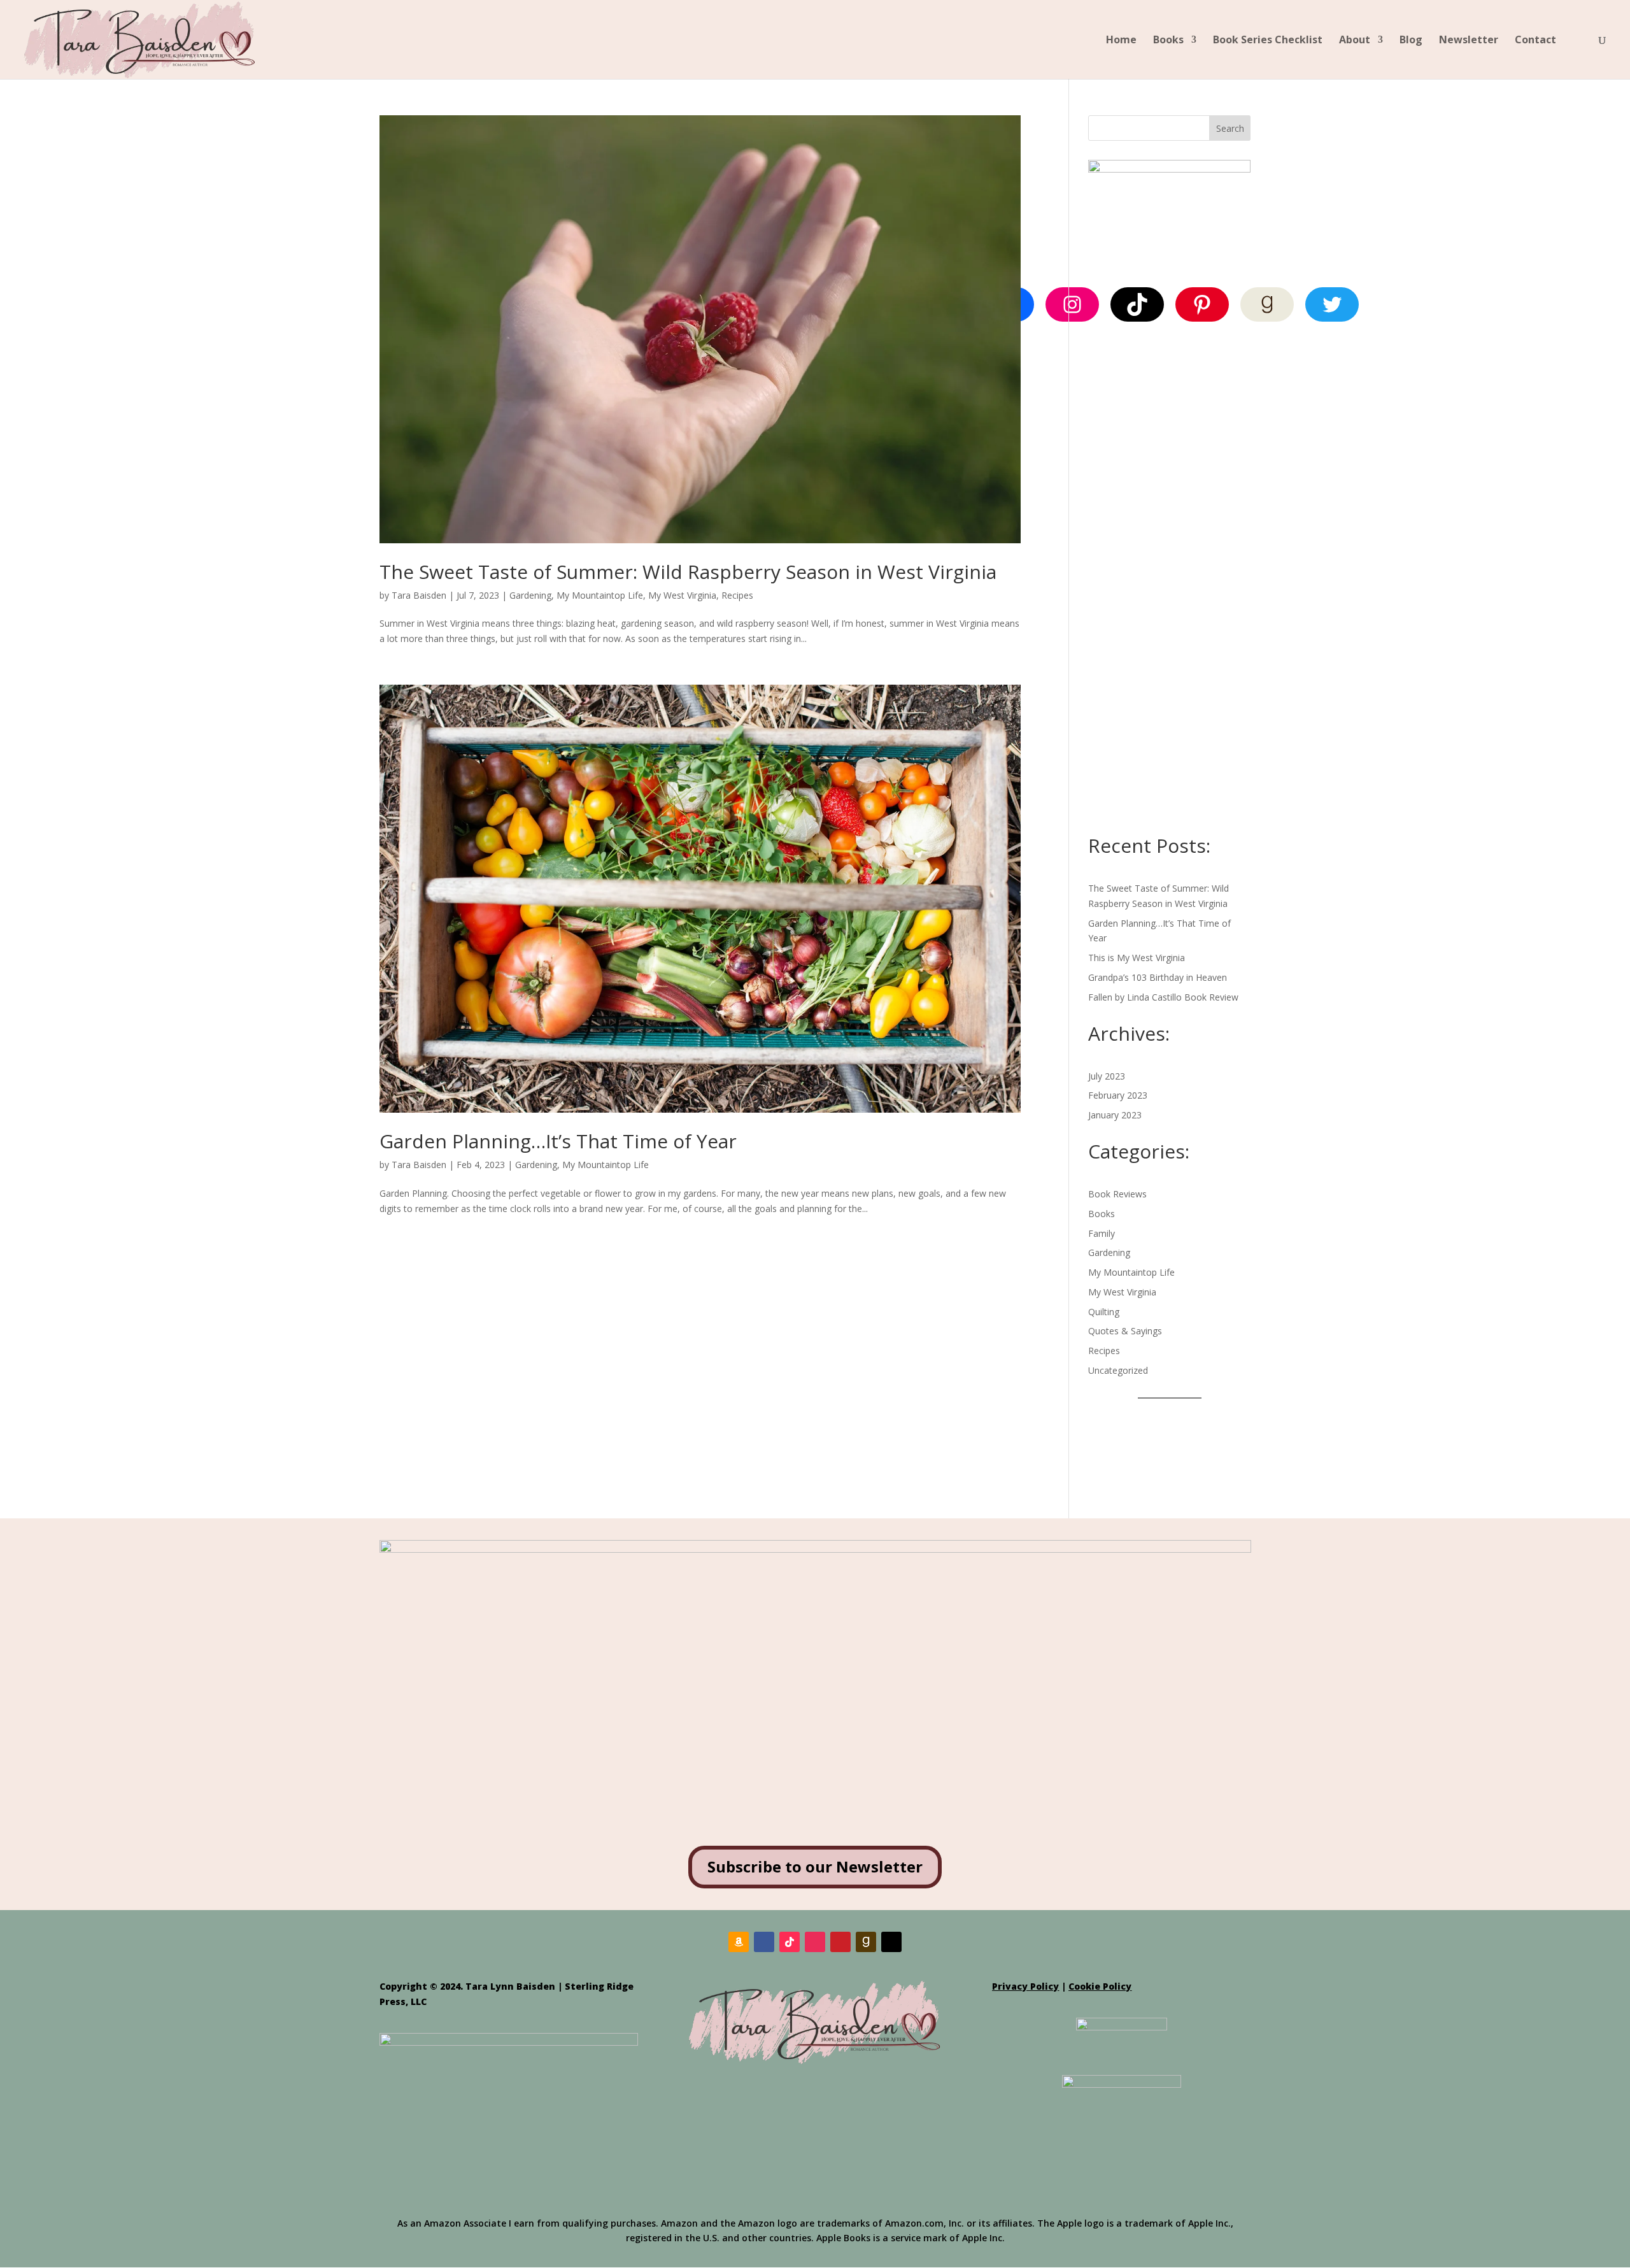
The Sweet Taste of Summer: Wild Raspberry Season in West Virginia (688, 572)
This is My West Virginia (1137, 958)
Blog (1411, 41)
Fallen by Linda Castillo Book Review (1163, 997)
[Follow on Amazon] (739, 1942)
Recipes (737, 595)
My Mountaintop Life (600, 595)
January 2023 (1115, 1115)
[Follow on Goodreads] (866, 1942)
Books (1168, 41)
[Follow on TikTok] (790, 1942)
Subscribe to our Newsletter (815, 1866)
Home (1121, 41)
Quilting (1104, 1312)
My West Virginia (682, 595)
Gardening (530, 595)
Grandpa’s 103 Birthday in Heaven (1158, 977)
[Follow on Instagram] (815, 1942)
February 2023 (1118, 1095)
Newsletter (1469, 41)
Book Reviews (1117, 1194)
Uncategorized (1118, 1370)
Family (1102, 1233)
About (1355, 41)
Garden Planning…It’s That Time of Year (558, 1141)
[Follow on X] (891, 1942)
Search (1230, 128)
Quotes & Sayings (1125, 1331)
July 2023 (1107, 1076)
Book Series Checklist (1268, 41)
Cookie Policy (1100, 1986)
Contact (1535, 41)
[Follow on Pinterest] (840, 1942)
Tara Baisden (419, 595)
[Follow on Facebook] (764, 1942)
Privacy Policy (1025, 1986)
